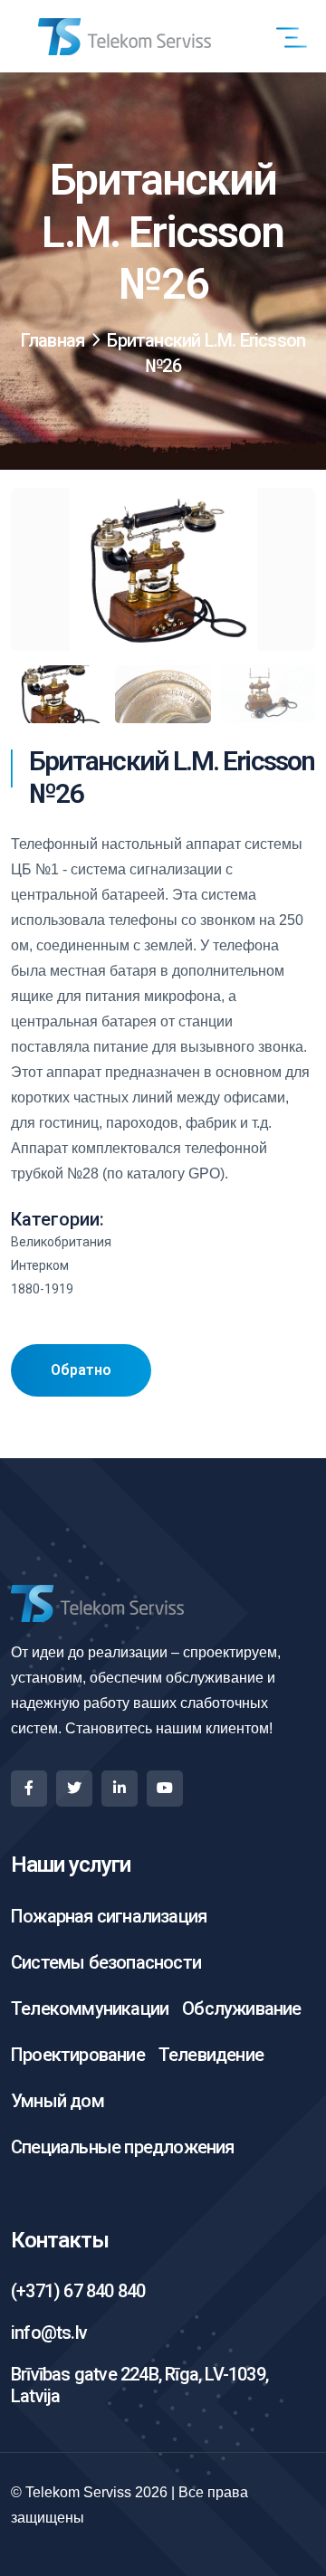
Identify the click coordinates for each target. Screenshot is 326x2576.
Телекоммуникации (90, 2008)
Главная (53, 340)
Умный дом (58, 2101)
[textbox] (163, 1009)
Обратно (81, 1370)
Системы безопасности (106, 1962)
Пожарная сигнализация (109, 1916)
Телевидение (211, 2055)
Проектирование (78, 2055)
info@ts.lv (49, 2333)
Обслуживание (241, 2008)
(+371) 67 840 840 (78, 2291)
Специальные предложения (123, 2147)
